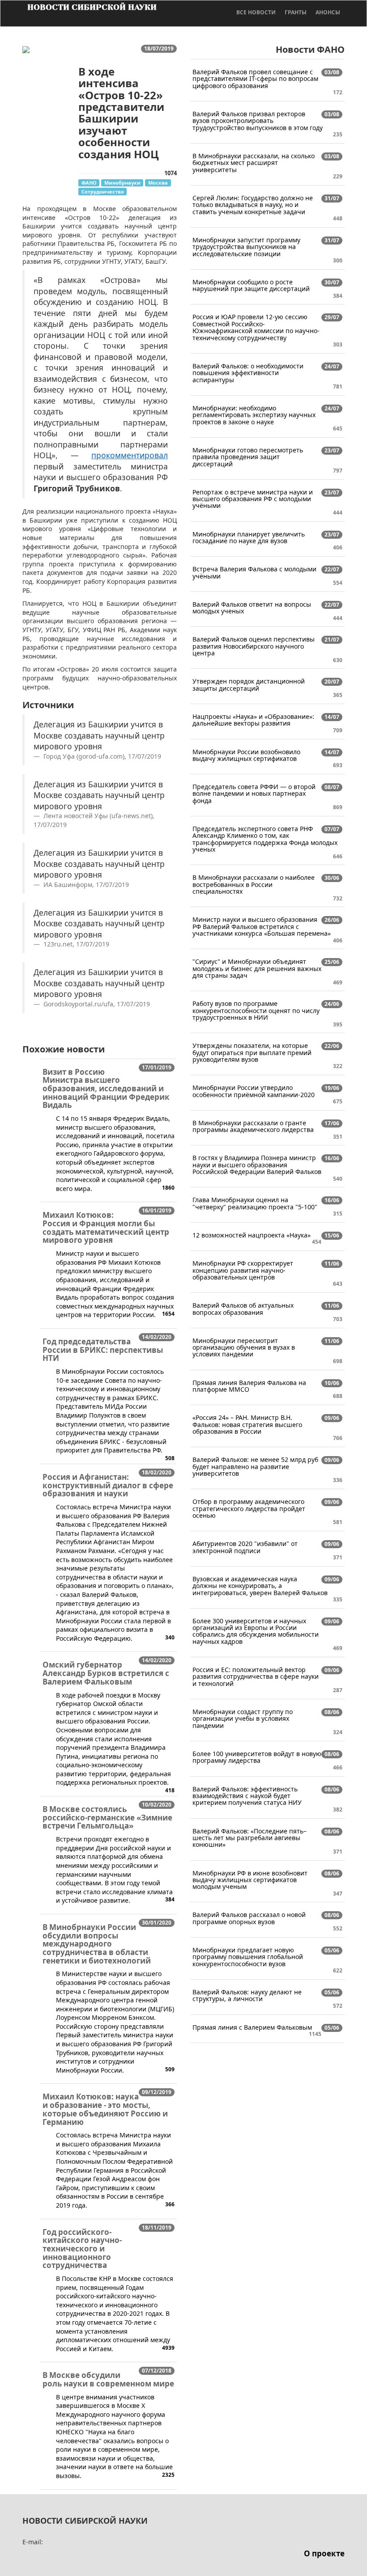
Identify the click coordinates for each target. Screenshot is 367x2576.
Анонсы (328, 12)
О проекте (324, 2553)
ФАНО (89, 183)
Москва (158, 183)
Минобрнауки (122, 183)
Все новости (256, 12)
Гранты (296, 12)
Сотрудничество (103, 192)
